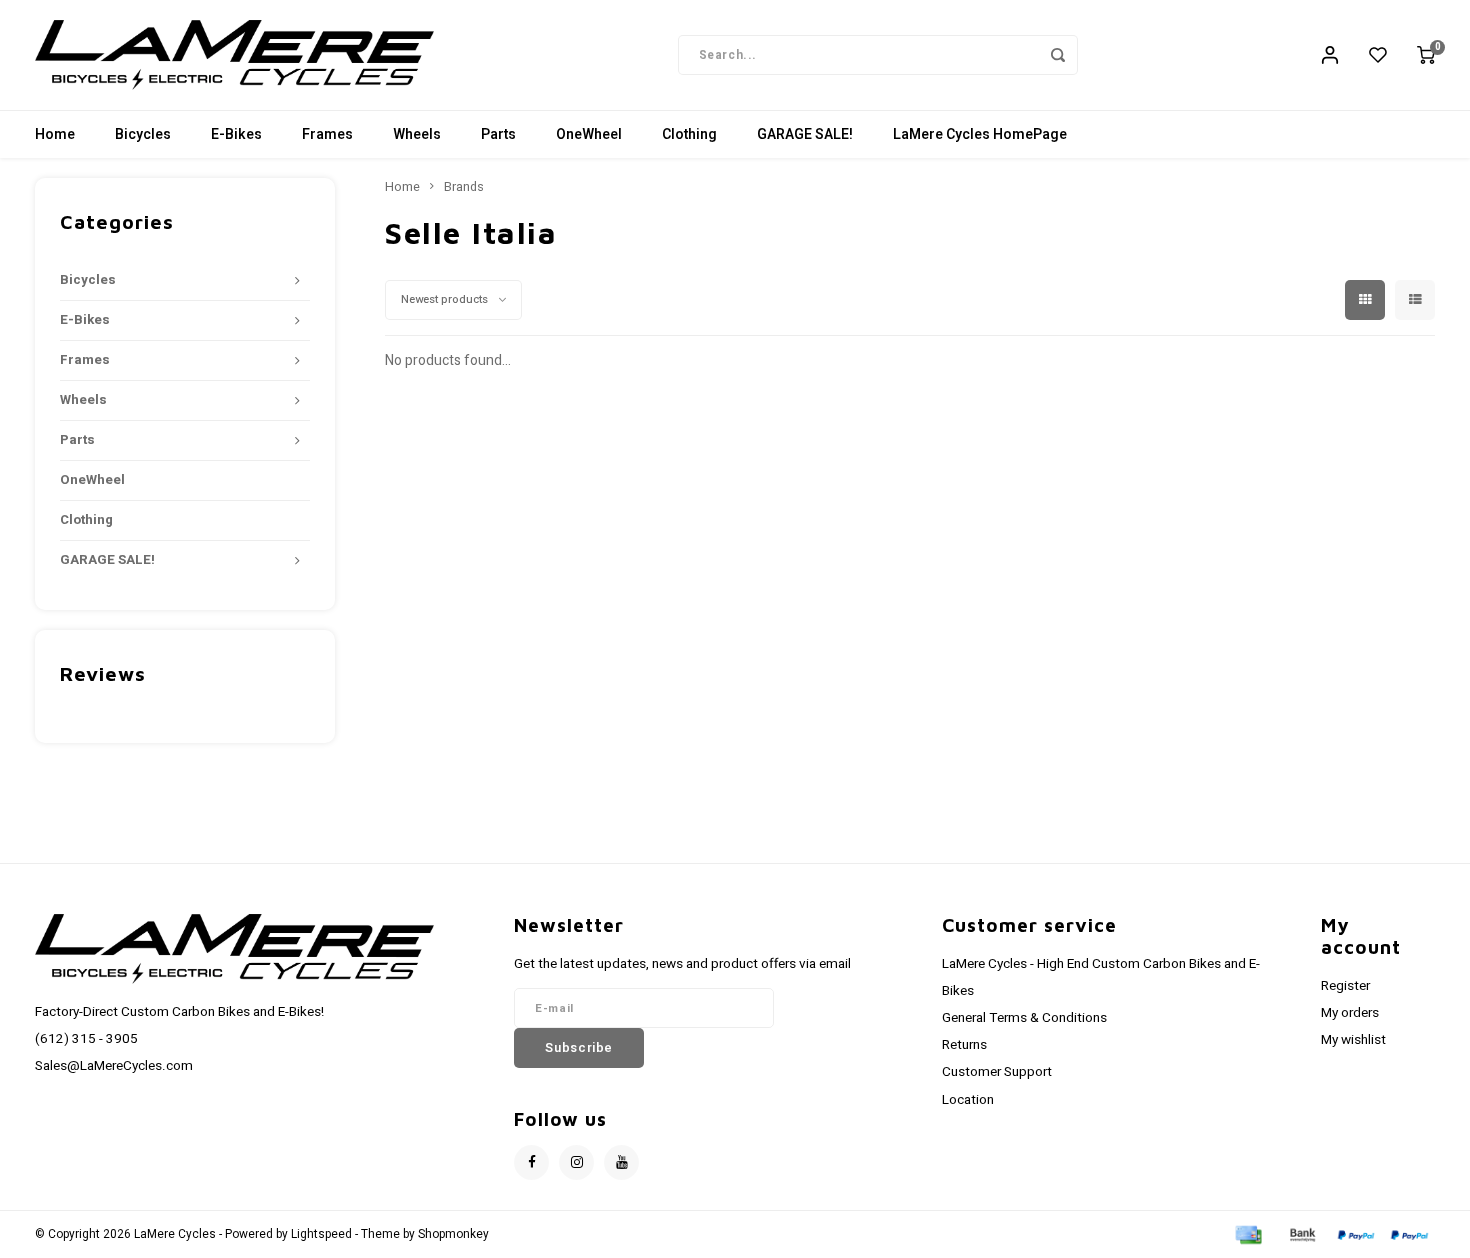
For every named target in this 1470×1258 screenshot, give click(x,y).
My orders (1350, 1013)
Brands (464, 187)
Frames (327, 134)
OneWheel (589, 134)
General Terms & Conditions (1024, 1018)
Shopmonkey (453, 1234)
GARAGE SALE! (805, 134)
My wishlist (1353, 1040)
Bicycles (143, 134)
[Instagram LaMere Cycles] (576, 1162)
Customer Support (997, 1072)
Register (1345, 986)
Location (968, 1100)
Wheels (417, 134)
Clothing (689, 134)
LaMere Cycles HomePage (980, 134)
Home (55, 134)
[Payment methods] (1247, 1233)
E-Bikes (236, 134)
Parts (498, 134)
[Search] (1058, 55)
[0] (1426, 55)
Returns (964, 1045)
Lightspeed (321, 1234)
